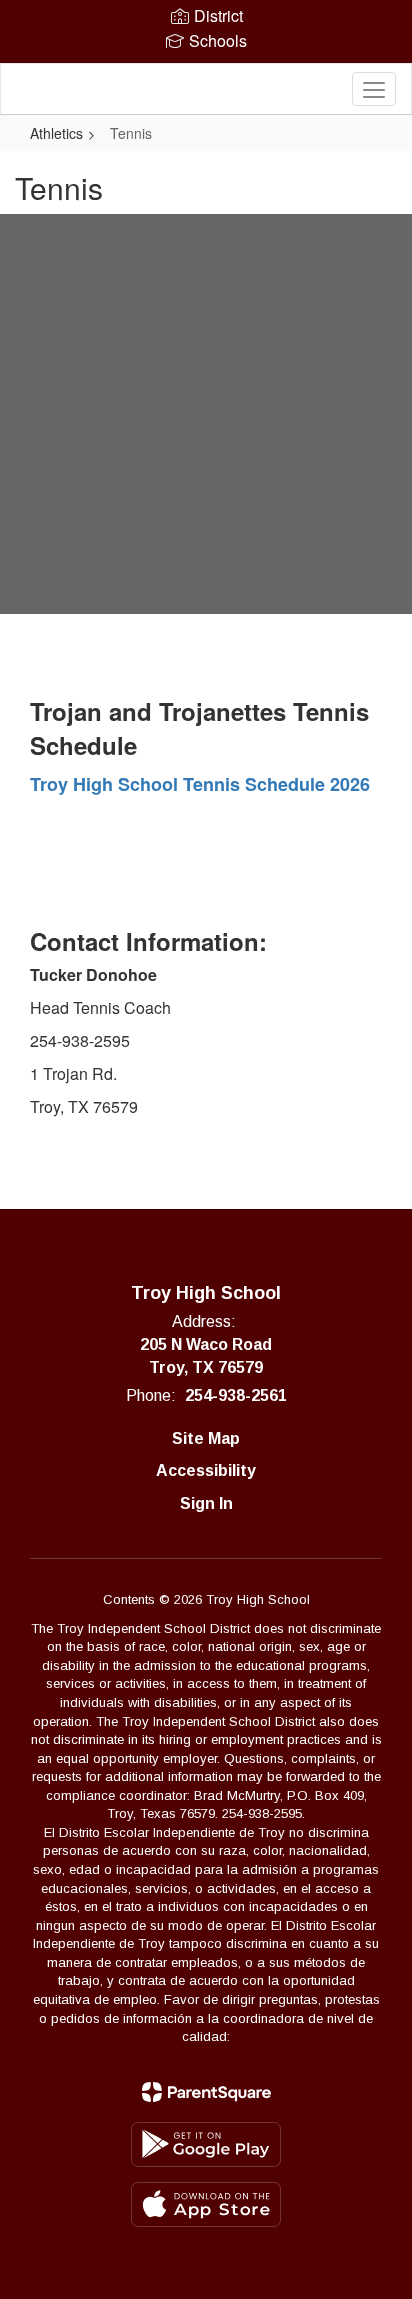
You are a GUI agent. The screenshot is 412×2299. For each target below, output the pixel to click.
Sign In (206, 1503)
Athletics (56, 133)
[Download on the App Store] (206, 2204)
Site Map (206, 1438)
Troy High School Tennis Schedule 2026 (200, 784)
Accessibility (206, 1470)
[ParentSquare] (206, 2092)
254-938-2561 (236, 1395)
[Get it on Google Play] (206, 2144)
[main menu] (374, 89)
